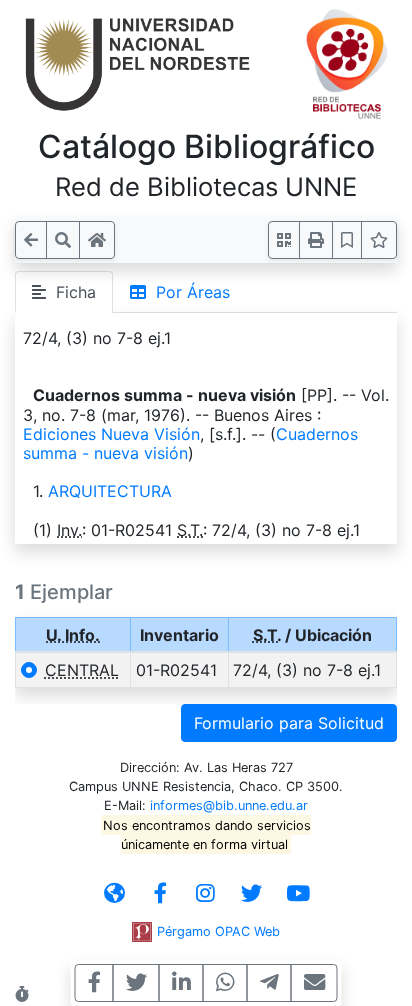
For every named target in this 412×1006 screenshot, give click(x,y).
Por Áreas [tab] (188, 292)
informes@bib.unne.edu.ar (229, 805)
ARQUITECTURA (110, 491)
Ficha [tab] (71, 292)
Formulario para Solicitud (289, 723)
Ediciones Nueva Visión (111, 434)
